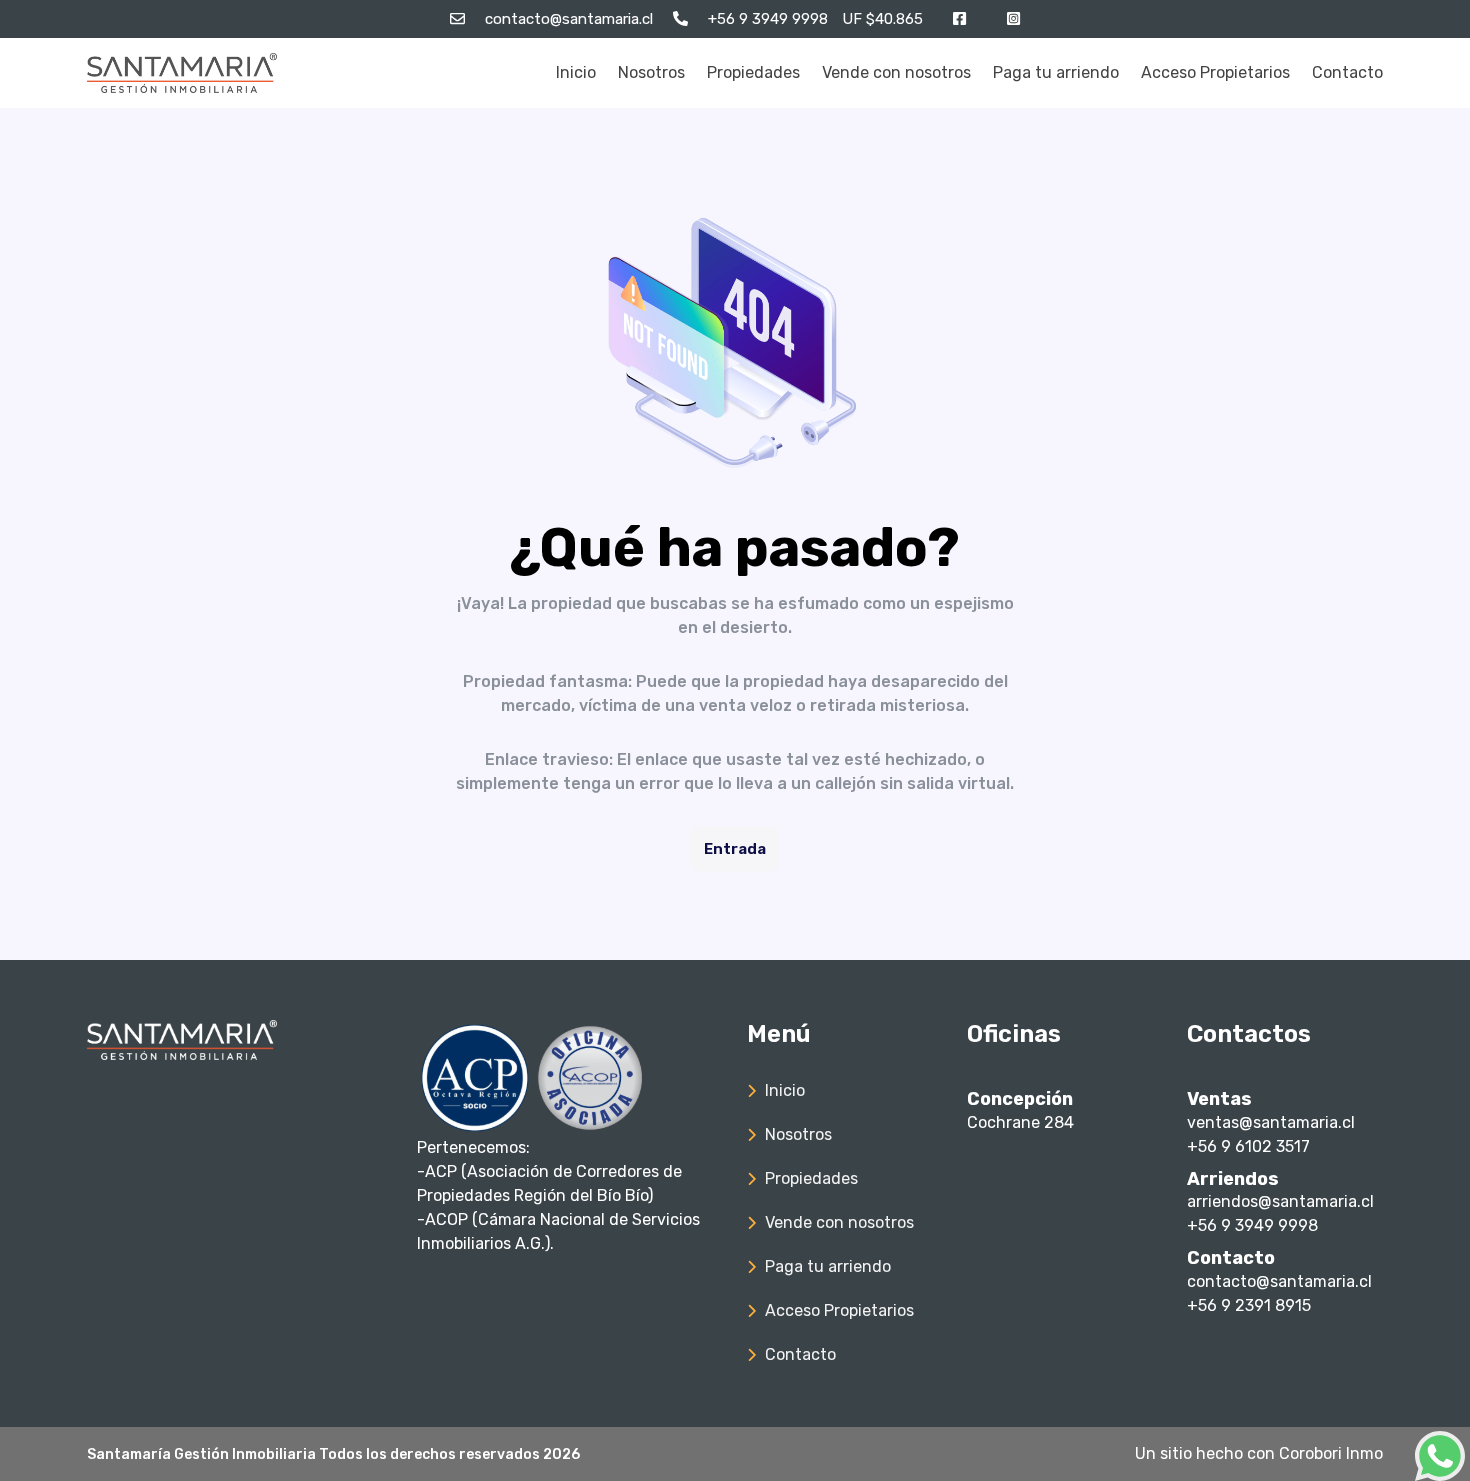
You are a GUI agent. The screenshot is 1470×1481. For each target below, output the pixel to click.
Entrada (735, 849)
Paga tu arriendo (1056, 72)
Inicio (576, 72)
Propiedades (753, 72)
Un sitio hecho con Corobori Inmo (1259, 1453)
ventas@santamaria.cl (1271, 1122)
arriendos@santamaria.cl (1280, 1201)
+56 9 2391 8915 (1249, 1305)
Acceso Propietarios (1215, 72)
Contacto (1347, 72)
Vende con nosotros (896, 72)
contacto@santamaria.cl (1279, 1281)
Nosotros (651, 72)
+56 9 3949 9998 (1252, 1225)
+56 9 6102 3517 (1248, 1146)
